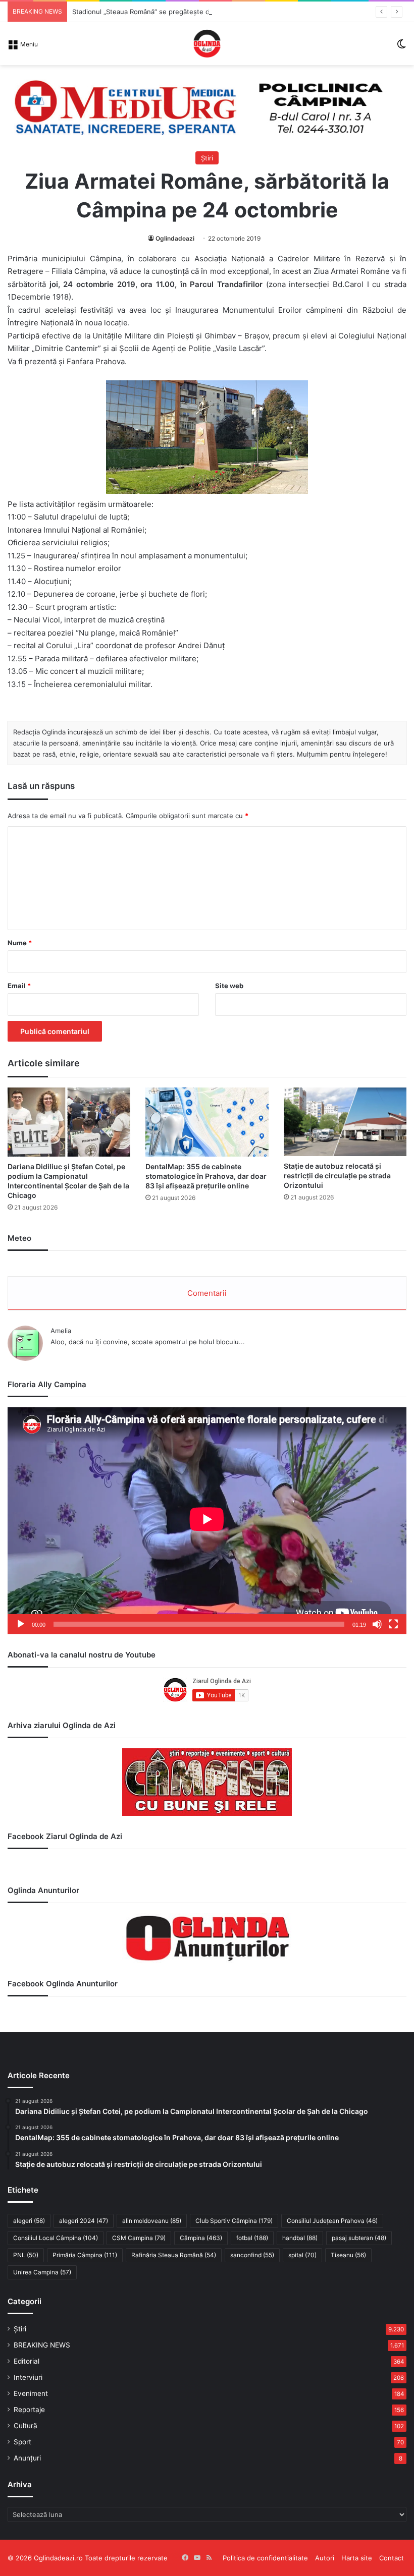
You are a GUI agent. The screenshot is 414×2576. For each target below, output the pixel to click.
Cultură (25, 2426)
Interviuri (28, 2377)
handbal (300, 2238)
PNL (26, 2255)
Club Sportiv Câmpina (234, 2221)
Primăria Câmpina (85, 2255)
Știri (207, 158)
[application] (207, 1521)
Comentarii (207, 1293)
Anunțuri (27, 2458)
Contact (392, 2558)
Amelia (61, 1331)
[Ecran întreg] (393, 1624)
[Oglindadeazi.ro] (207, 44)
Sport (22, 2442)
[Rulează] (21, 1624)
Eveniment (31, 2393)
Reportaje (29, 2410)
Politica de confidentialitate (265, 2558)
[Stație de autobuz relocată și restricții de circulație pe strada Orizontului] (345, 1122)
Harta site (357, 2558)
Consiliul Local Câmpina (56, 2238)
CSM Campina (139, 2238)
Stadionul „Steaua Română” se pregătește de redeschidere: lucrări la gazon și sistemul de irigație (225, 12)
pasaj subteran (359, 2238)
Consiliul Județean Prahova (332, 2221)
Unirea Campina (42, 2272)
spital (302, 2255)
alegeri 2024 (84, 2221)
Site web (229, 986)
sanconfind (252, 2255)
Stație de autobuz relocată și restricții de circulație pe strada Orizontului (337, 1176)
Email (19, 986)
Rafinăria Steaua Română (174, 2255)
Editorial (27, 2361)
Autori (325, 2558)
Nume (20, 943)
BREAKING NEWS (42, 2345)
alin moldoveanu (152, 2221)
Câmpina (201, 2238)
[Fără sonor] (377, 1624)
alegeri (29, 2221)
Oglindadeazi (175, 238)
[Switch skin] (401, 47)
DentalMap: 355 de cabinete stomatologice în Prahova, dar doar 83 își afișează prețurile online (206, 1176)
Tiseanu (348, 2255)
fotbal (252, 2238)
